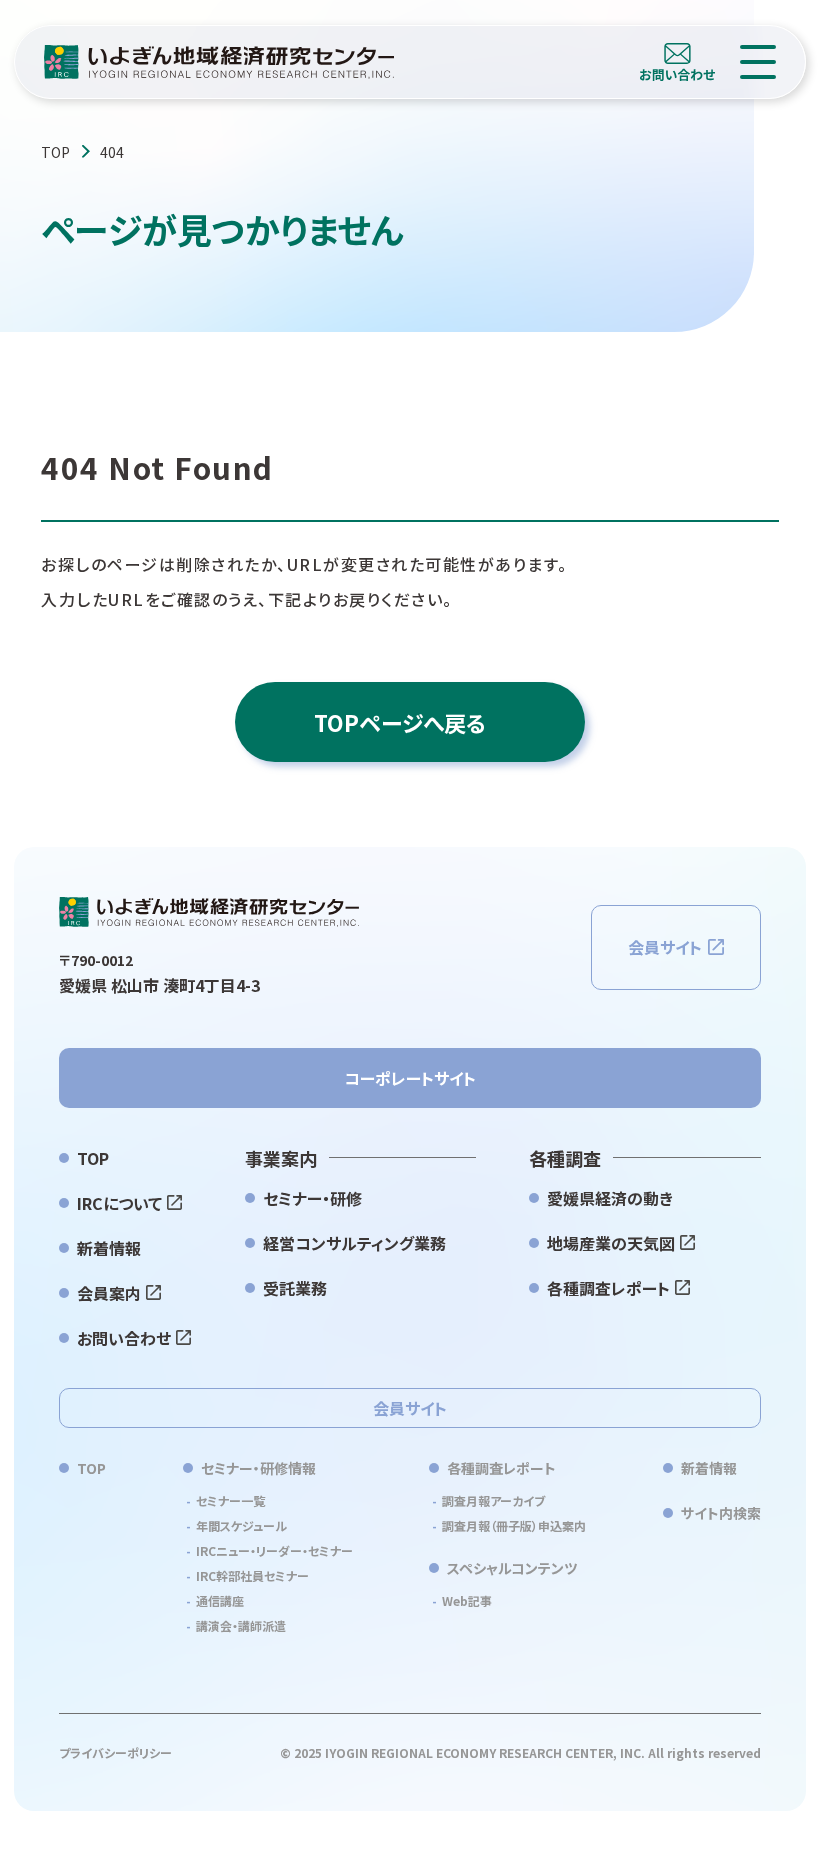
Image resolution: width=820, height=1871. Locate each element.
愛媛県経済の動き (610, 1198)
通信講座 (220, 1600)
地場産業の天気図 (611, 1243)
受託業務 (295, 1288)
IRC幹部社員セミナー (252, 1575)
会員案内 (109, 1293)
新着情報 (109, 1248)
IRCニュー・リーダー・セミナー (274, 1550)
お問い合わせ (124, 1338)
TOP (55, 152)
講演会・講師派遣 (241, 1625)
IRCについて (119, 1203)
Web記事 (467, 1600)
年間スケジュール (241, 1525)
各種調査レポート (608, 1288)
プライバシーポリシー (115, 1752)
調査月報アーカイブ (493, 1500)
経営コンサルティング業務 (354, 1243)
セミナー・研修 (312, 1198)
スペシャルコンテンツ (512, 1568)
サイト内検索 (721, 1513)
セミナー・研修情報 (258, 1468)
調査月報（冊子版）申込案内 (514, 1525)
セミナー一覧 (230, 1500)
